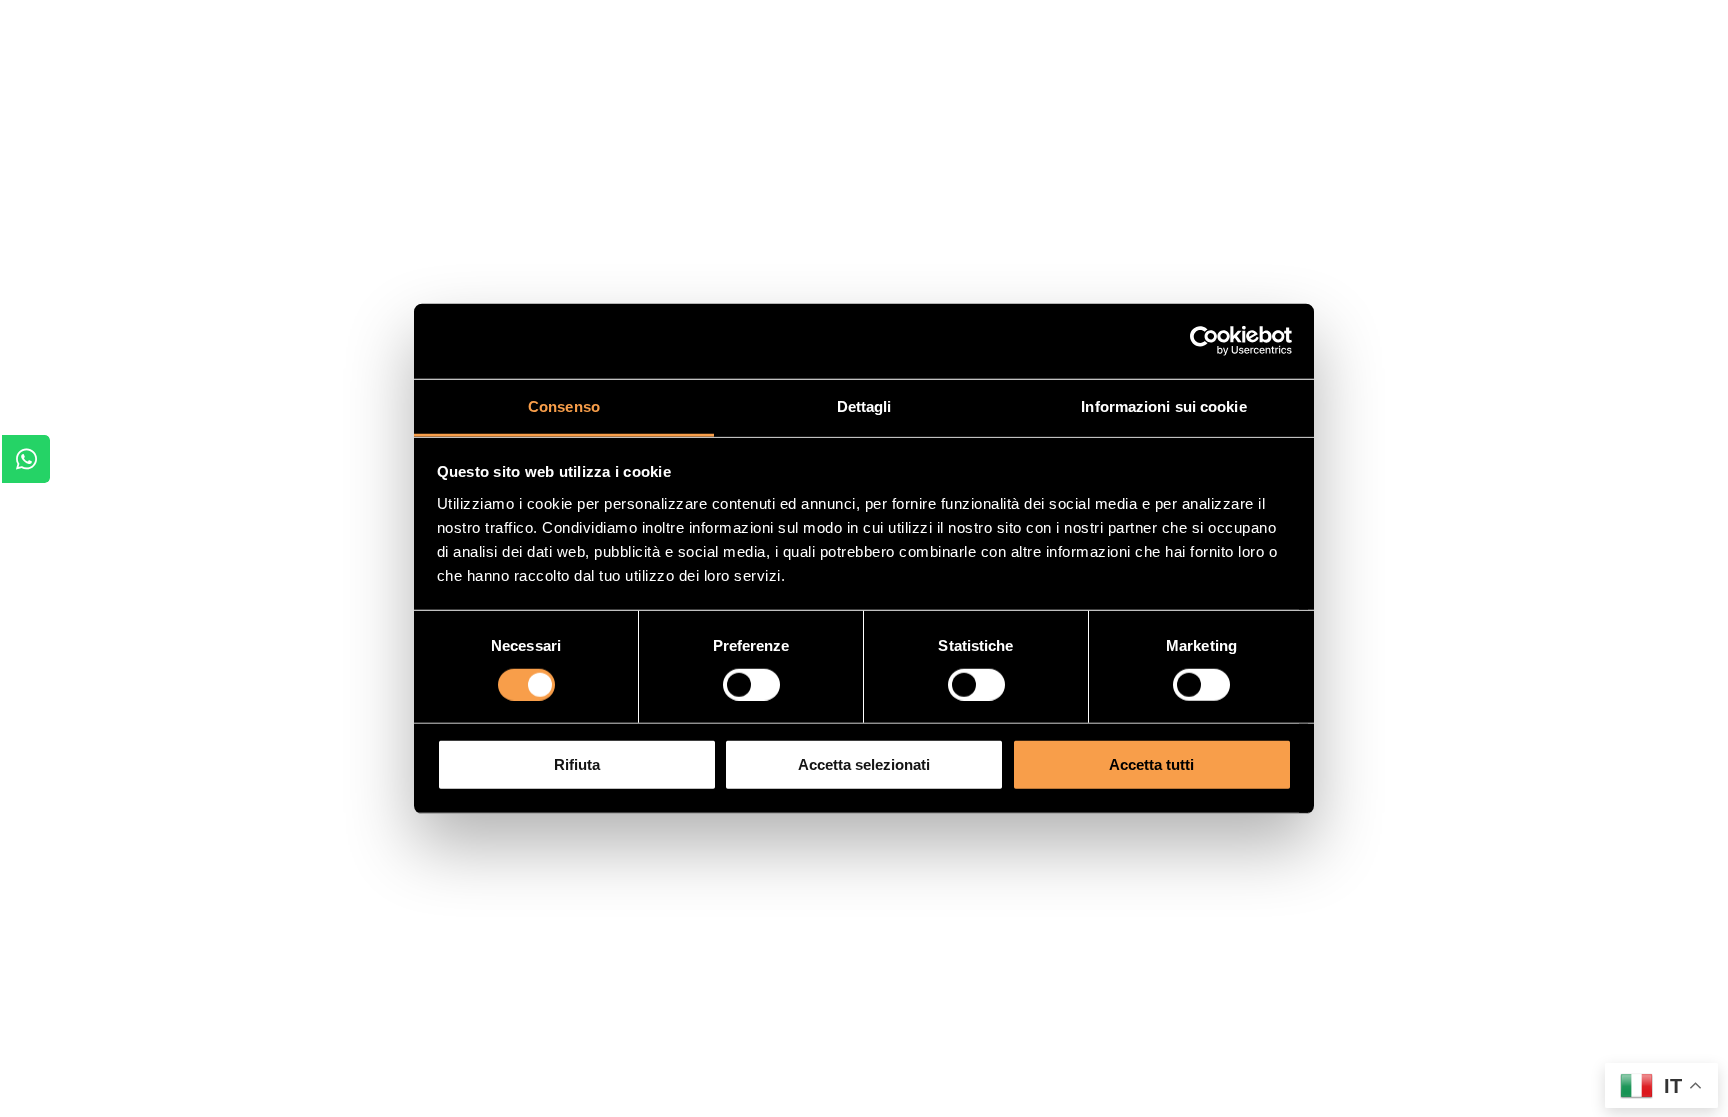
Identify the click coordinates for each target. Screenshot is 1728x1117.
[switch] (751, 685)
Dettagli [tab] (864, 405)
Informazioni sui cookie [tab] (1163, 405)
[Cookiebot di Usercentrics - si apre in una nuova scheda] (1204, 341)
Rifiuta (577, 764)
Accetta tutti (1151, 764)
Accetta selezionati (864, 764)
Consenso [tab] (564, 405)
